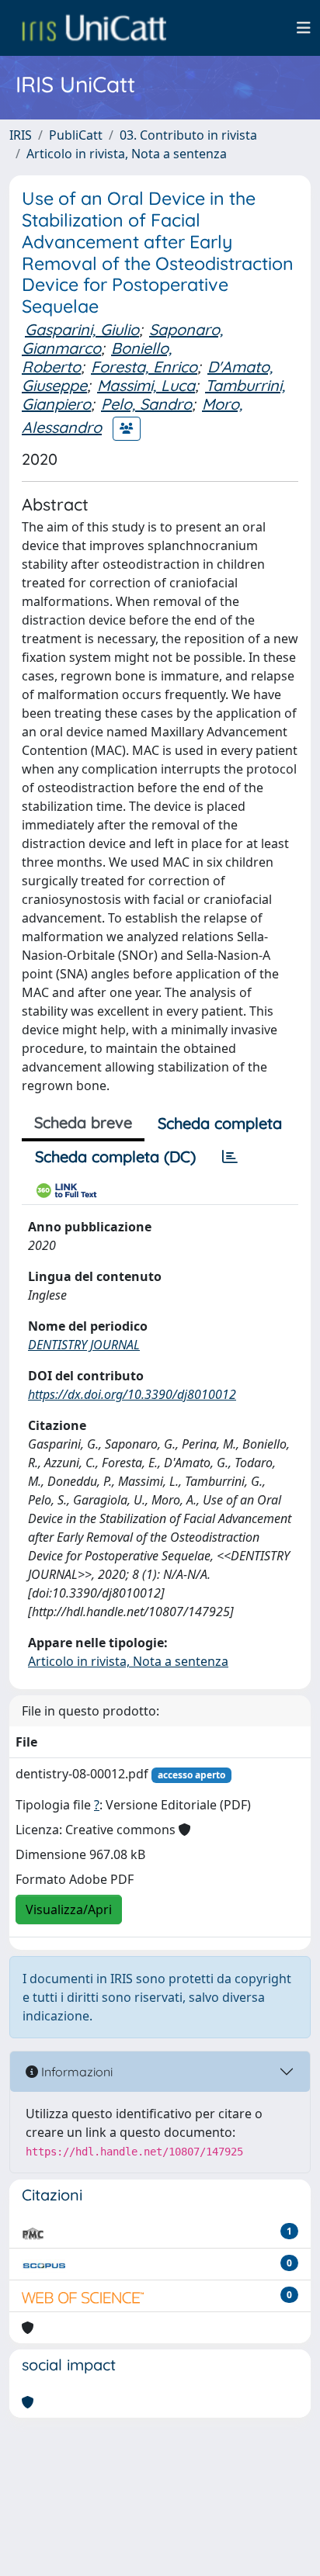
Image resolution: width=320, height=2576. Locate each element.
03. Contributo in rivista (188, 135)
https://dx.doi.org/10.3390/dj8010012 (132, 1394)
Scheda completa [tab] (220, 1123)
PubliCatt (76, 135)
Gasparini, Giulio (82, 329)
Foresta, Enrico (144, 367)
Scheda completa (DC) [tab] (115, 1156)
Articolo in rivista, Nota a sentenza (127, 154)
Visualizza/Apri (69, 1909)
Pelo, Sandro (146, 404)
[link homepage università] (94, 28)
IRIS (21, 135)
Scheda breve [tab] (83, 1122)
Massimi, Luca (146, 385)
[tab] (230, 1157)
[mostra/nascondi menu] (304, 28)
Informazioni (75, 2072)
